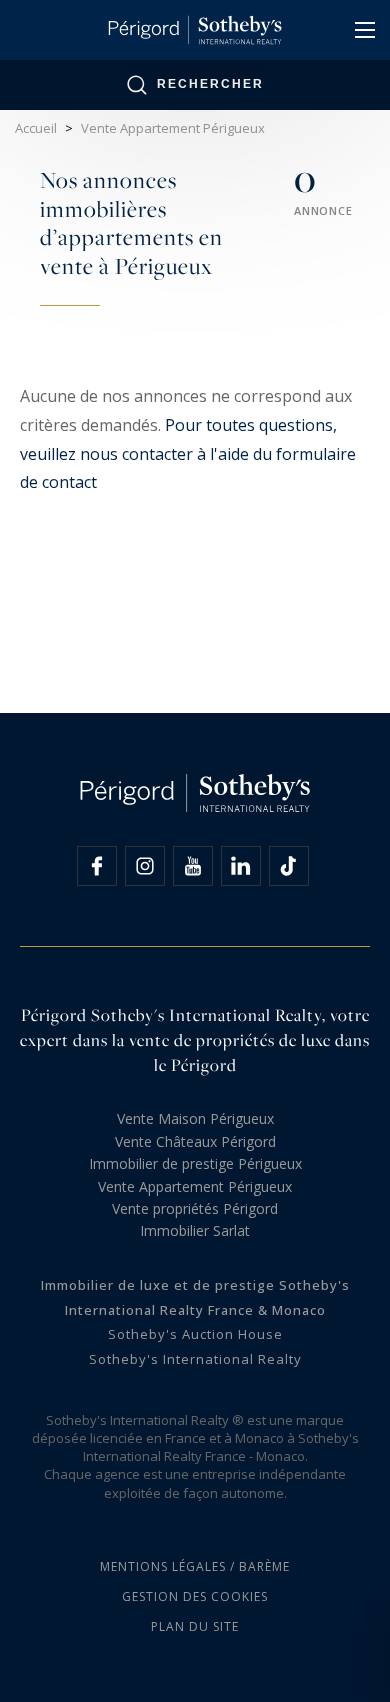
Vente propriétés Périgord (195, 1208)
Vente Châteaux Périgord (195, 1141)
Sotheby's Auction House (195, 1334)
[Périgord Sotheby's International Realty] (194, 30)
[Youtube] (193, 866)
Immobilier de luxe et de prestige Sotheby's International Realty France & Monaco (195, 1297)
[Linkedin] (241, 866)
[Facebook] (97, 866)
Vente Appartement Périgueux (195, 1186)
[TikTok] (289, 866)
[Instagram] (145, 866)
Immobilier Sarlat (195, 1230)
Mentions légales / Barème (195, 1566)
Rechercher (210, 84)
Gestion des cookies (195, 1596)
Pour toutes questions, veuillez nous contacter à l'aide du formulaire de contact (188, 454)
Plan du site (195, 1626)
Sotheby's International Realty (195, 1359)
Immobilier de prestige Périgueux (195, 1163)
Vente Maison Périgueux (195, 1118)
